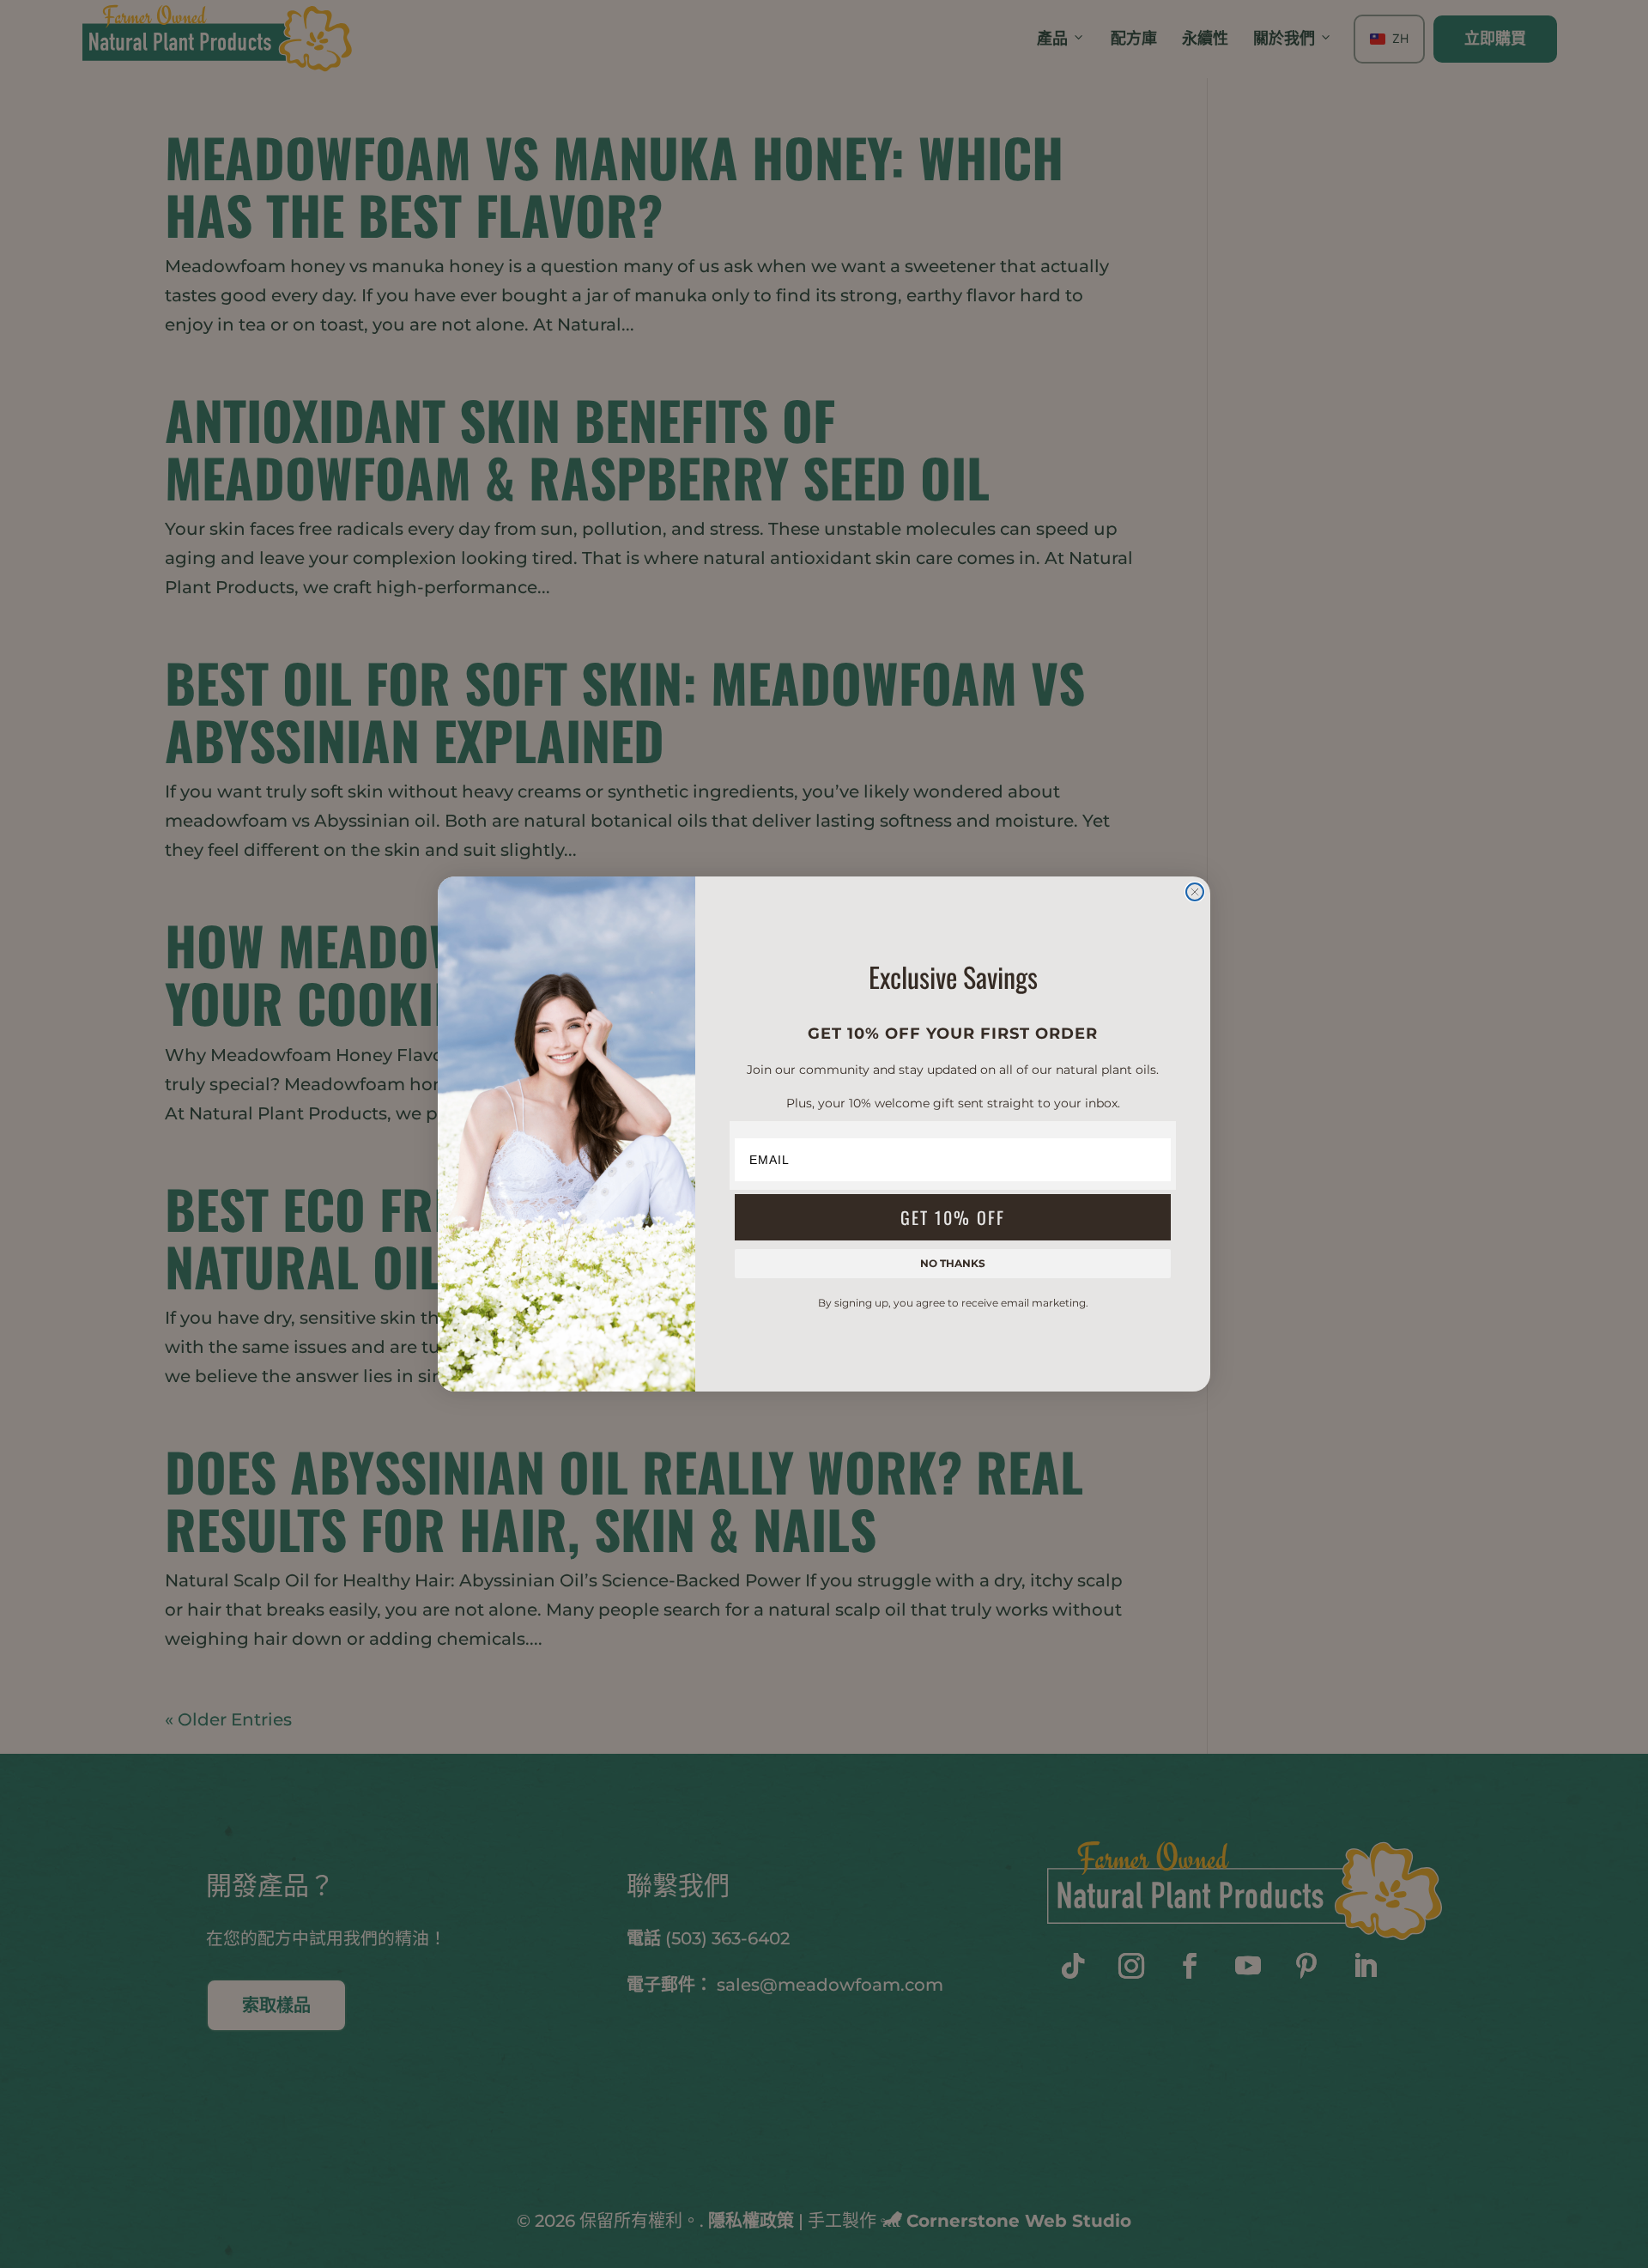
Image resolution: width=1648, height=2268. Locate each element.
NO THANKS (953, 1263)
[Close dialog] (1195, 892)
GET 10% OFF (953, 1217)
